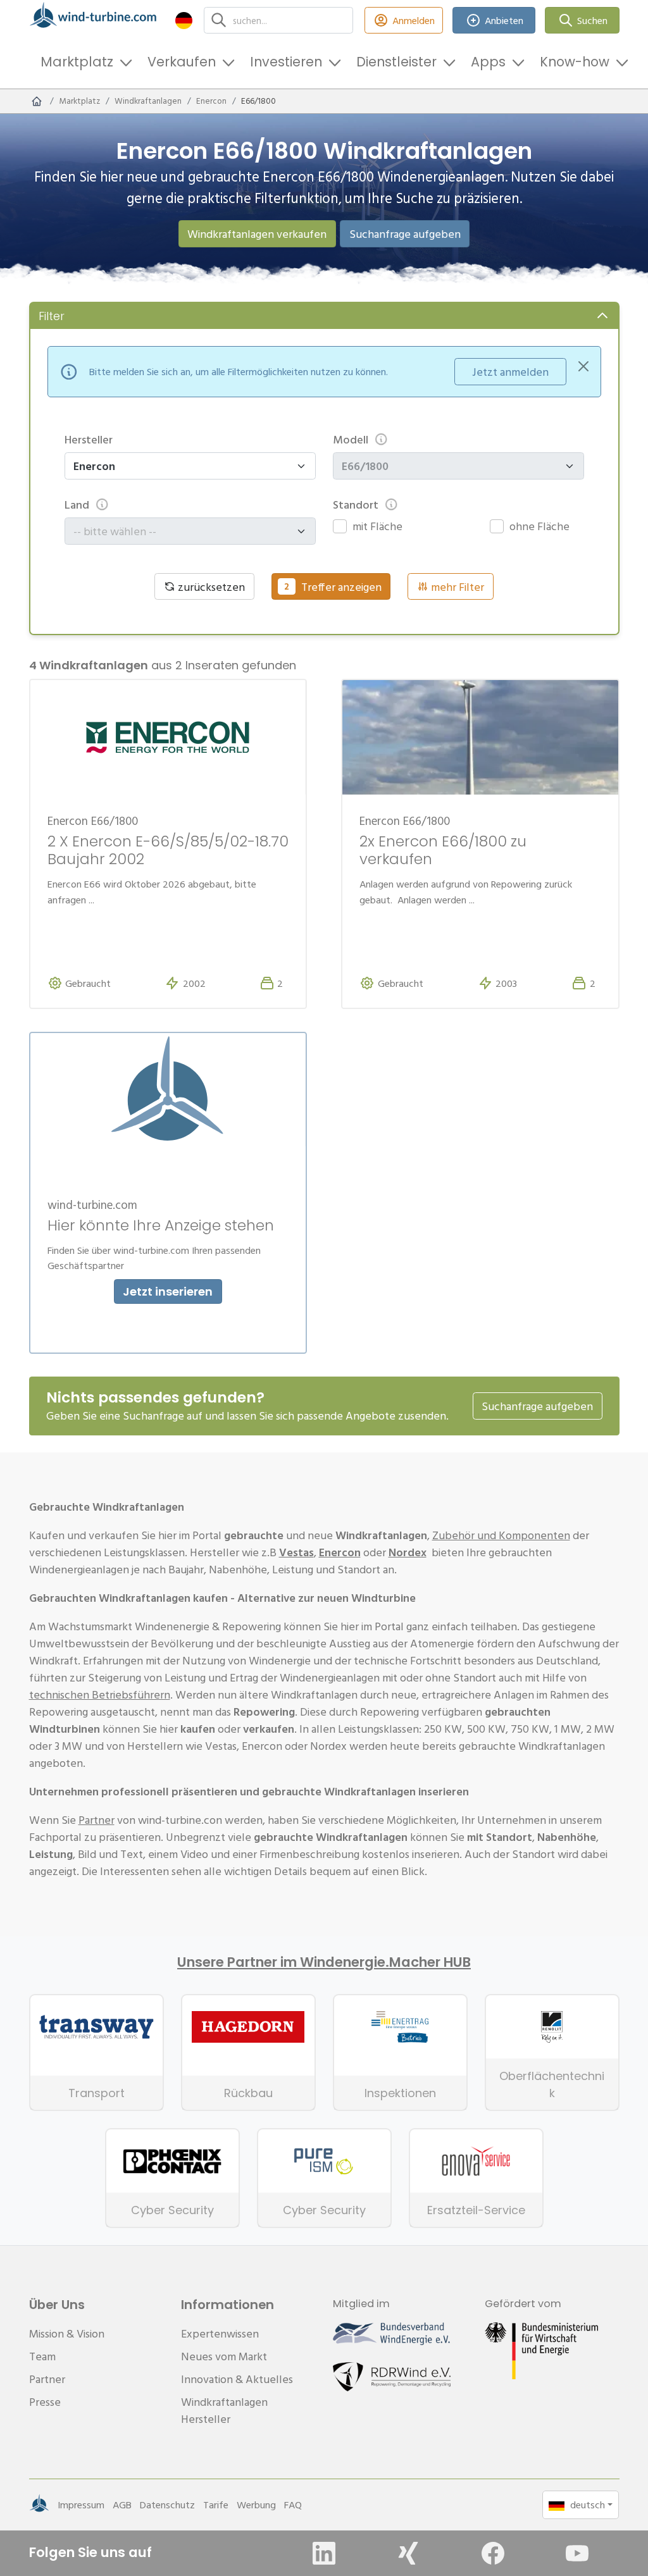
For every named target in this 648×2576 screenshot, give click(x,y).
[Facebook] (493, 2553)
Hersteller (89, 439)
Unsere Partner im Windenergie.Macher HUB (324, 1962)
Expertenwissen (220, 2333)
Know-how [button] (575, 62)
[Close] (583, 366)
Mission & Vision (67, 2333)
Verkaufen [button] (182, 62)
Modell (351, 439)
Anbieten (504, 20)
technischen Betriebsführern (100, 1694)
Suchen (592, 20)
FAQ (293, 2505)
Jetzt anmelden (510, 372)
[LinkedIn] (324, 2553)
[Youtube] (577, 2553)
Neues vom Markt (224, 2356)
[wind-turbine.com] (37, 101)
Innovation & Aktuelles (237, 2379)
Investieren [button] (286, 62)
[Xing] (408, 2553)
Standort (356, 505)
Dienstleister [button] (396, 62)
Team (42, 2356)
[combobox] (184, 531)
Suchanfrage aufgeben (405, 234)
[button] (184, 20)
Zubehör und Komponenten (501, 1535)
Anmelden (414, 20)
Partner (97, 1820)
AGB (122, 2505)
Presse (45, 2402)
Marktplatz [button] (77, 62)
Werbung (256, 2505)
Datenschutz (167, 2505)
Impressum (81, 2505)
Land (77, 505)
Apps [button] (488, 62)
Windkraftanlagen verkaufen (257, 234)
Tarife (216, 2505)
